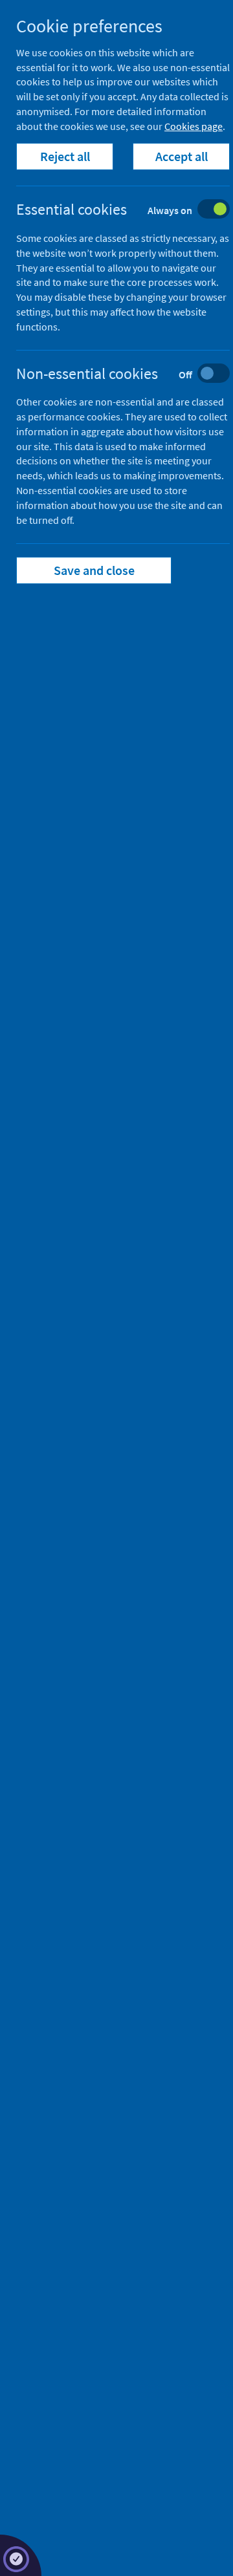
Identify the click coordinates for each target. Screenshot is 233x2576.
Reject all (65, 156)
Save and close (94, 570)
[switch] (133, 211)
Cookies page (194, 126)
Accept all (182, 156)
